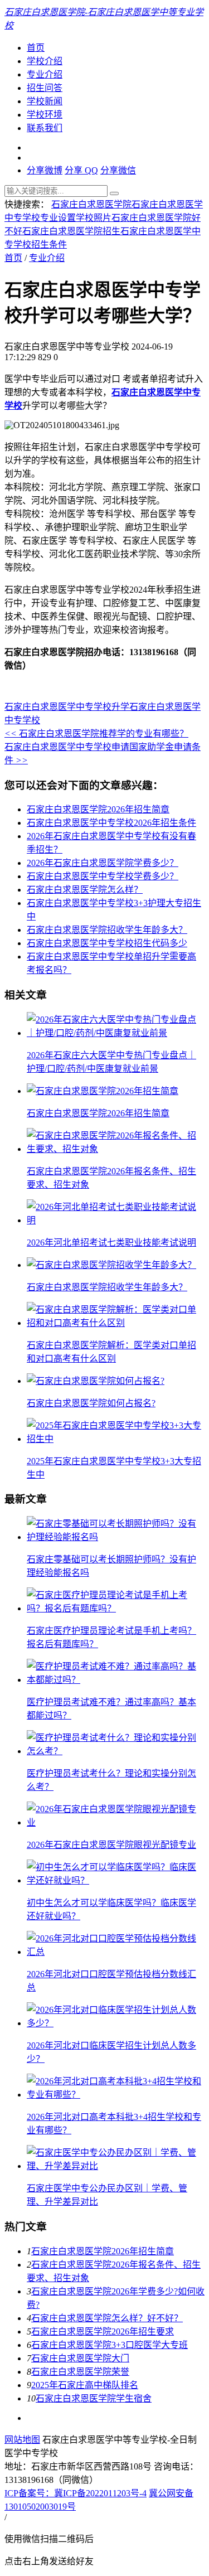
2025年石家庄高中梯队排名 (85, 2385)
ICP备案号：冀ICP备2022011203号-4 (76, 2493)
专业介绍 (45, 74)
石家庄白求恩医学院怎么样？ (85, 890)
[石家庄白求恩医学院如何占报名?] (96, 1381)
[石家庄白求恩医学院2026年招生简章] (103, 1091)
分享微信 (118, 170)
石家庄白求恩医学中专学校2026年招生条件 (111, 823)
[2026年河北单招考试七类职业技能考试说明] (116, 1220)
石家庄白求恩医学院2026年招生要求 (103, 2332)
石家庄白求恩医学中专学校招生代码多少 (107, 943)
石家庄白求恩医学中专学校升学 (67, 707)
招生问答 (45, 88)
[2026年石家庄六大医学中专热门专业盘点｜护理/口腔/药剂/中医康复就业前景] (116, 1033)
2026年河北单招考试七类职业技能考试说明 (111, 1243)
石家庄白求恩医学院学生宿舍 (94, 2398)
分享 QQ (81, 170)
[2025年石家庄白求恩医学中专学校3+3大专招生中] (116, 1439)
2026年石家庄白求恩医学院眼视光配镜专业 (111, 1845)
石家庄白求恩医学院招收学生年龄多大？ (107, 930)
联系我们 (45, 128)
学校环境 (45, 115)
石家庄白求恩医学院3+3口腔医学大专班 (110, 2345)
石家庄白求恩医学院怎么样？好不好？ (107, 2318)
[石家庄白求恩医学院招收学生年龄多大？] (111, 1265)
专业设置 (58, 218)
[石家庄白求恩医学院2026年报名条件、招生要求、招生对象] (116, 1149)
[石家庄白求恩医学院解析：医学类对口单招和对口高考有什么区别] (116, 1323)
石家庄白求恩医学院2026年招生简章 (98, 809)
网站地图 (22, 2440)
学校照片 (94, 218)
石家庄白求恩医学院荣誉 (80, 2372)
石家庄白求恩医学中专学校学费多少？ (103, 876)
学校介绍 (45, 61)
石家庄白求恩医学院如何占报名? (91, 1403)
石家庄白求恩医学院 (91, 204)
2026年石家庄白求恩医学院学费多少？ (103, 863)
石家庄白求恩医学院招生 (71, 231)
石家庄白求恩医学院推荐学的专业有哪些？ (96, 733)
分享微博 (45, 170)
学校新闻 (45, 101)
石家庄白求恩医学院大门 (80, 2358)
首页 (36, 48)
